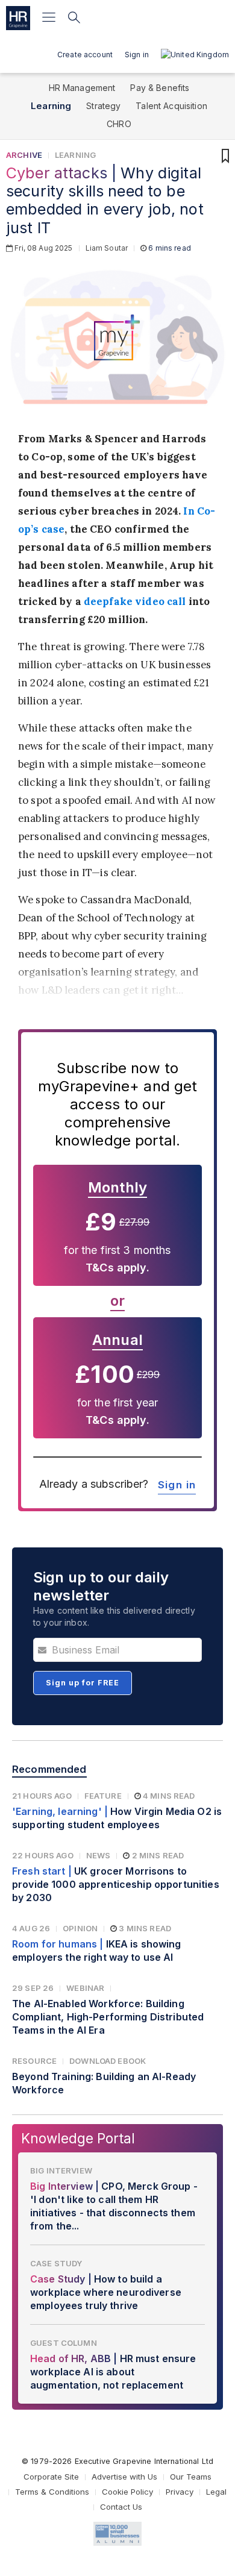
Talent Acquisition (171, 106)
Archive (24, 155)
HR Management (82, 88)
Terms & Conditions (52, 2492)
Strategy (103, 106)
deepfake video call (135, 601)
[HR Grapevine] (18, 18)
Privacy (180, 2492)
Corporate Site (51, 2477)
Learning (51, 106)
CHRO (119, 124)
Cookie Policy (127, 2492)
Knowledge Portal (78, 2138)
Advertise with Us (124, 2477)
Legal (216, 2492)
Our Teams (191, 2477)
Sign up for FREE (83, 1683)
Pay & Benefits (160, 88)
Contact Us (121, 2507)
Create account (85, 55)
